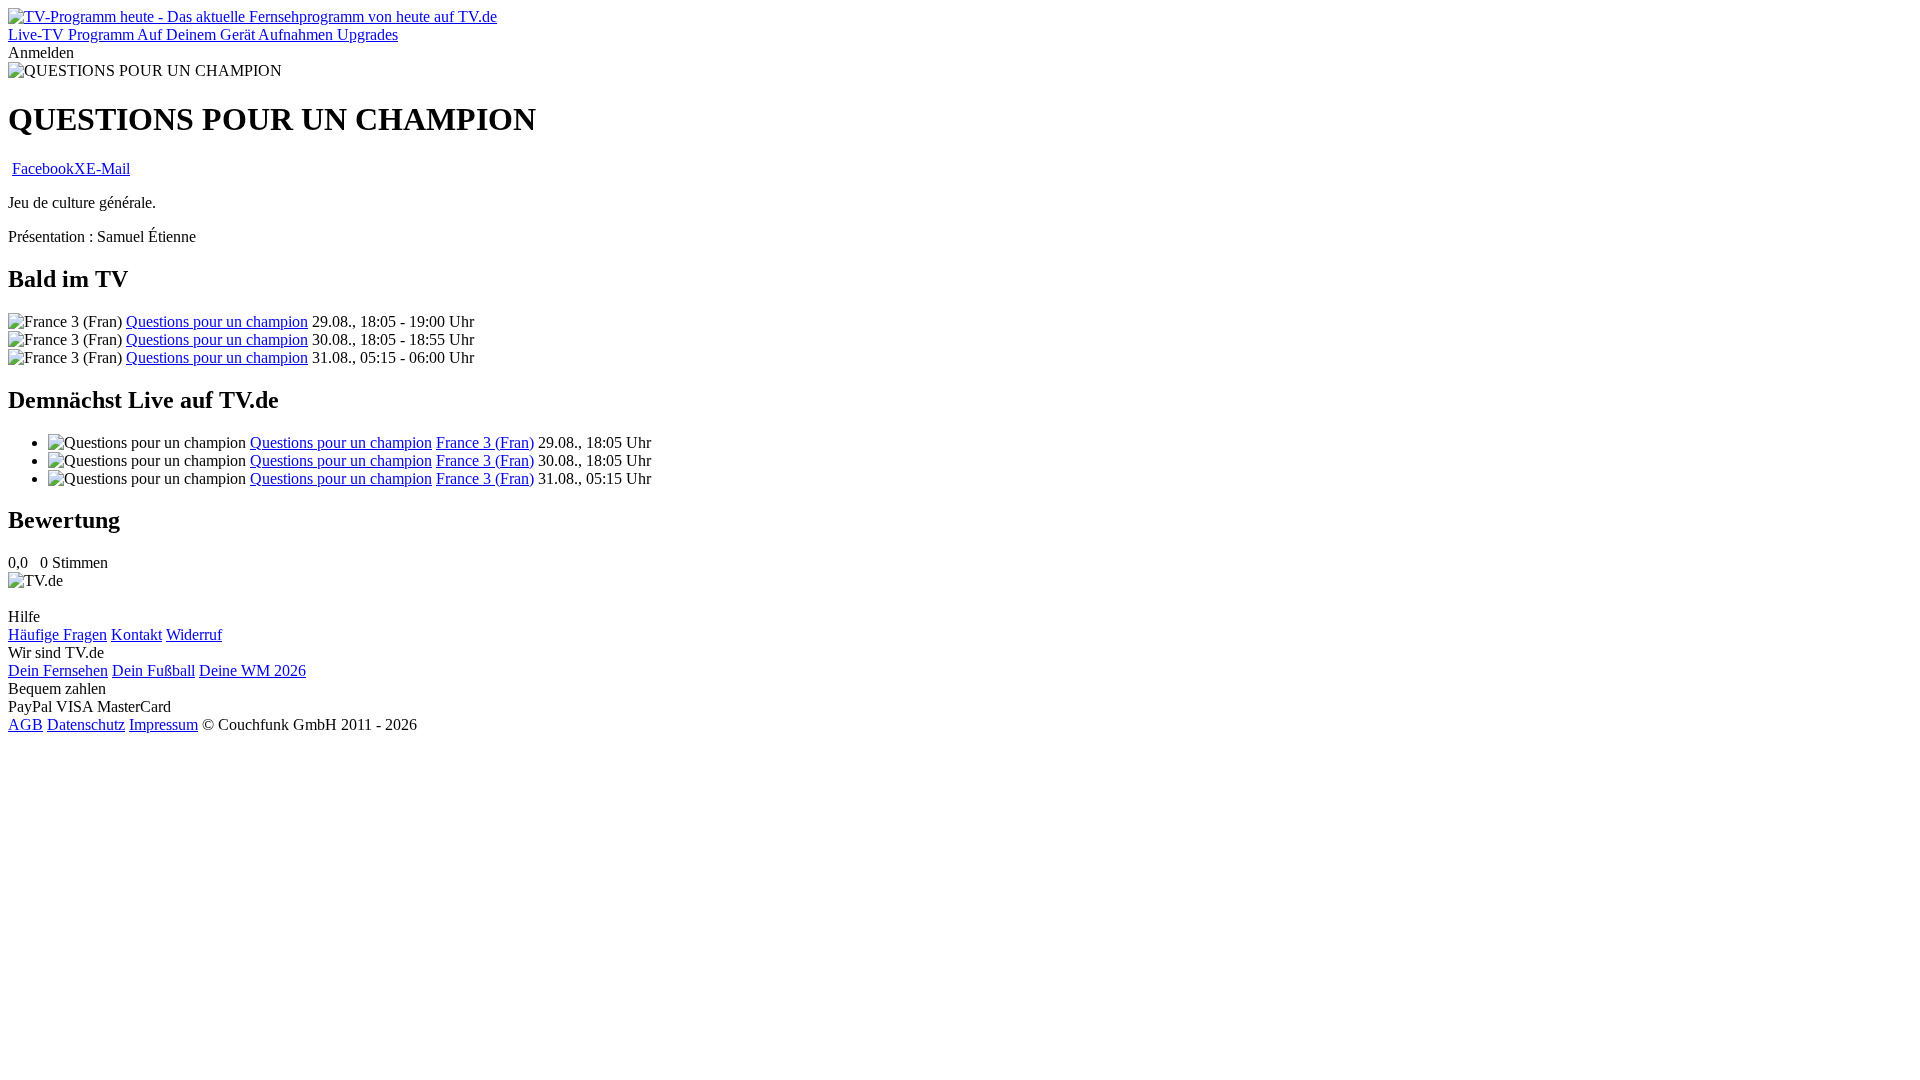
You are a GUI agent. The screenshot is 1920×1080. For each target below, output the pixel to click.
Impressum (163, 724)
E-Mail (108, 168)
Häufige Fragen (57, 634)
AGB (25, 724)
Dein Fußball (153, 670)
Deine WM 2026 (252, 670)
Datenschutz (86, 724)
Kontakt (136, 634)
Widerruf (194, 634)
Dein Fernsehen (58, 670)
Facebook (43, 168)
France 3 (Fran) (485, 442)
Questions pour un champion (217, 321)
